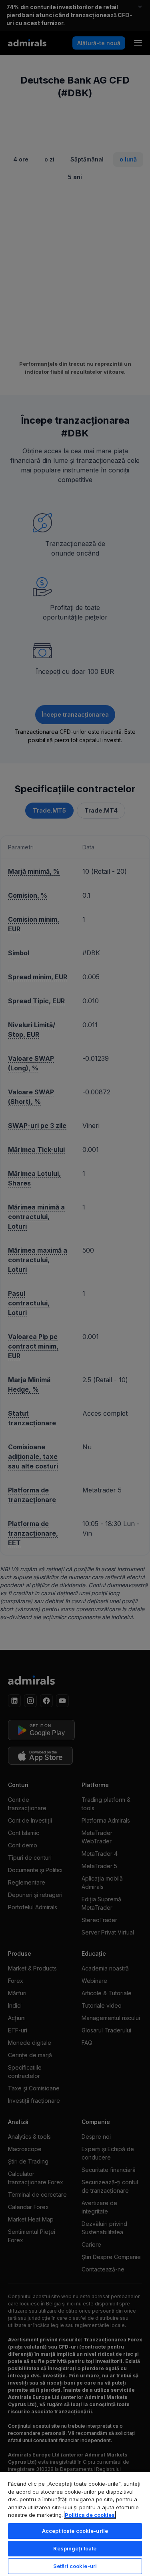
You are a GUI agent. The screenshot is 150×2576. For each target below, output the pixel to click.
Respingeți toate (75, 2548)
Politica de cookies (90, 2515)
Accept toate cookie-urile (75, 2531)
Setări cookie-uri (75, 2566)
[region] (75, 2524)
